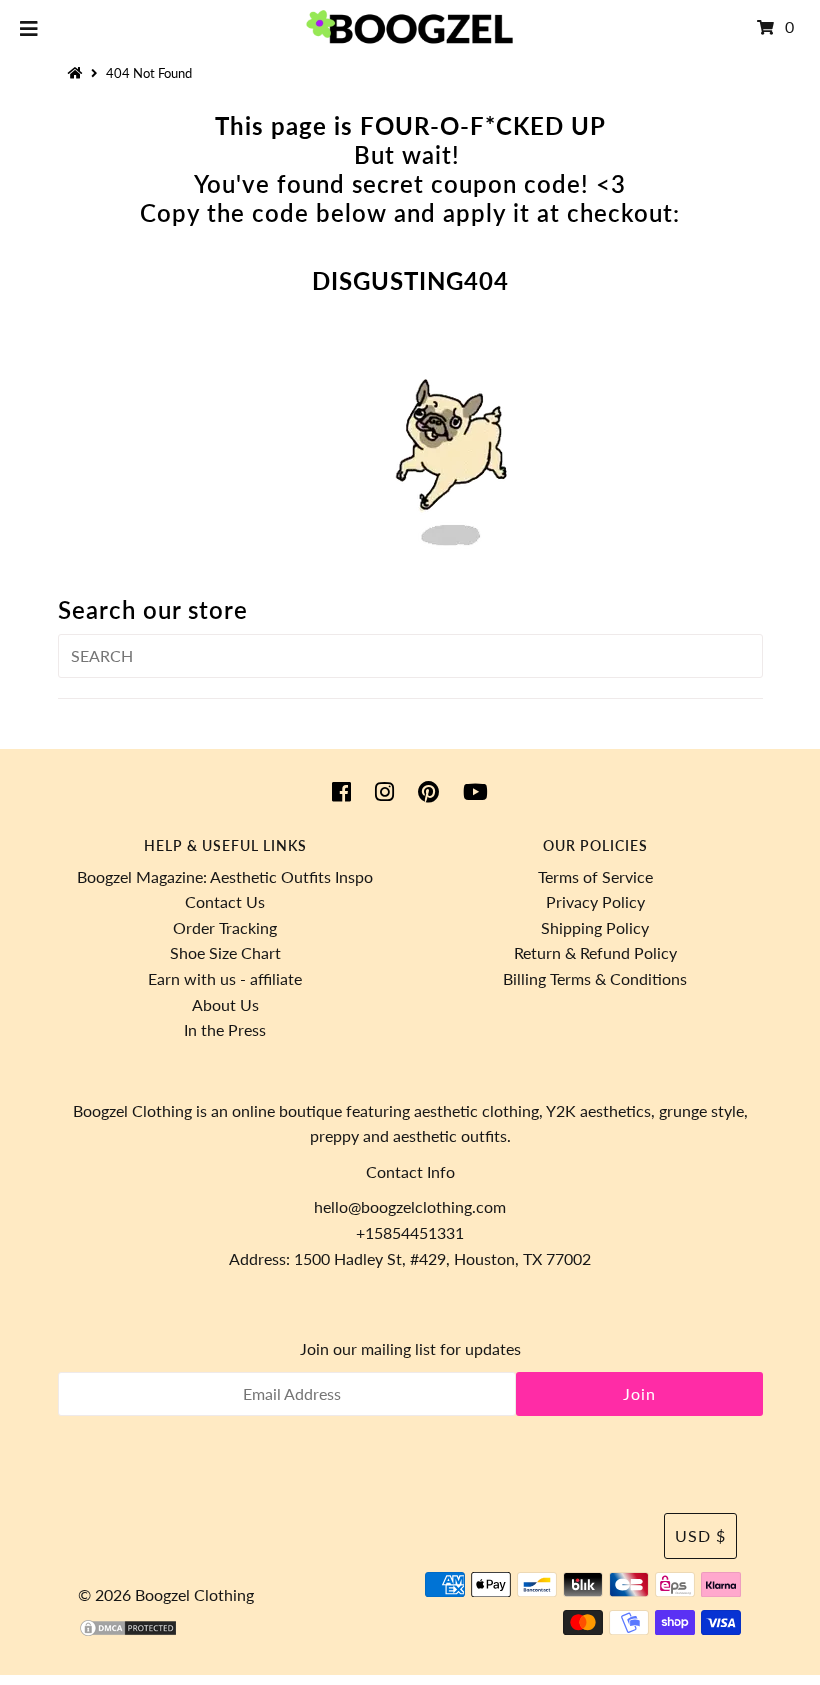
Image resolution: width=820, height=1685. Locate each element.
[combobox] (410, 656)
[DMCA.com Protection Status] (128, 1631)
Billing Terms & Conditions (595, 978)
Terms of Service (595, 876)
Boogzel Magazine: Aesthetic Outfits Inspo (225, 876)
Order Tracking (225, 927)
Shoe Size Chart (225, 952)
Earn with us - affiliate (225, 978)
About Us (225, 1004)
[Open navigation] (29, 27)
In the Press (225, 1029)
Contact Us (225, 901)
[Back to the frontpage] (78, 73)
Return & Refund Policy (595, 952)
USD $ (700, 1535)
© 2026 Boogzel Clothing (166, 1594)
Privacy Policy (595, 901)
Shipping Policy (595, 927)
